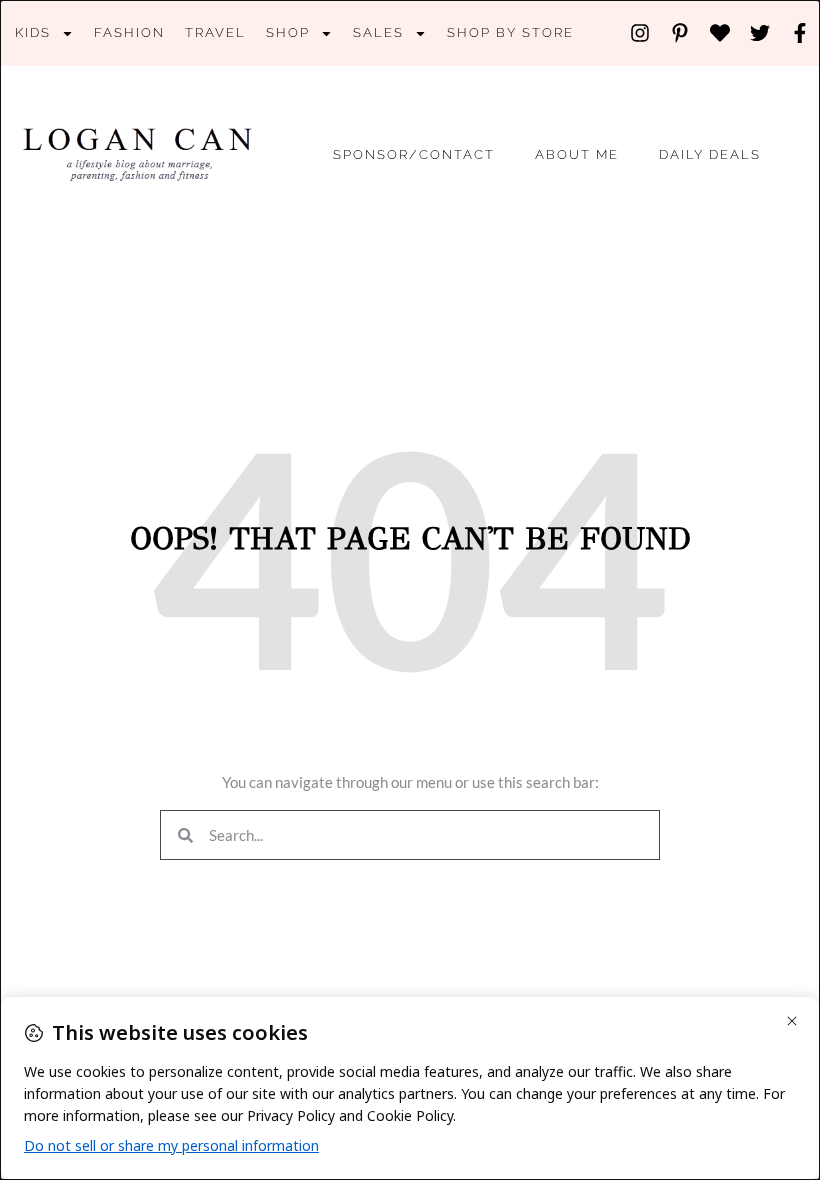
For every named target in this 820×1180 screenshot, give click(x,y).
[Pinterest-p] (680, 33)
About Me (577, 154)
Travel (215, 32)
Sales (378, 32)
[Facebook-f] (800, 33)
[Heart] (720, 33)
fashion (129, 32)
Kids (33, 32)
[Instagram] (640, 33)
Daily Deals (710, 154)
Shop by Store (510, 32)
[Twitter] (760, 33)
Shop (288, 32)
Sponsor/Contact (414, 154)
